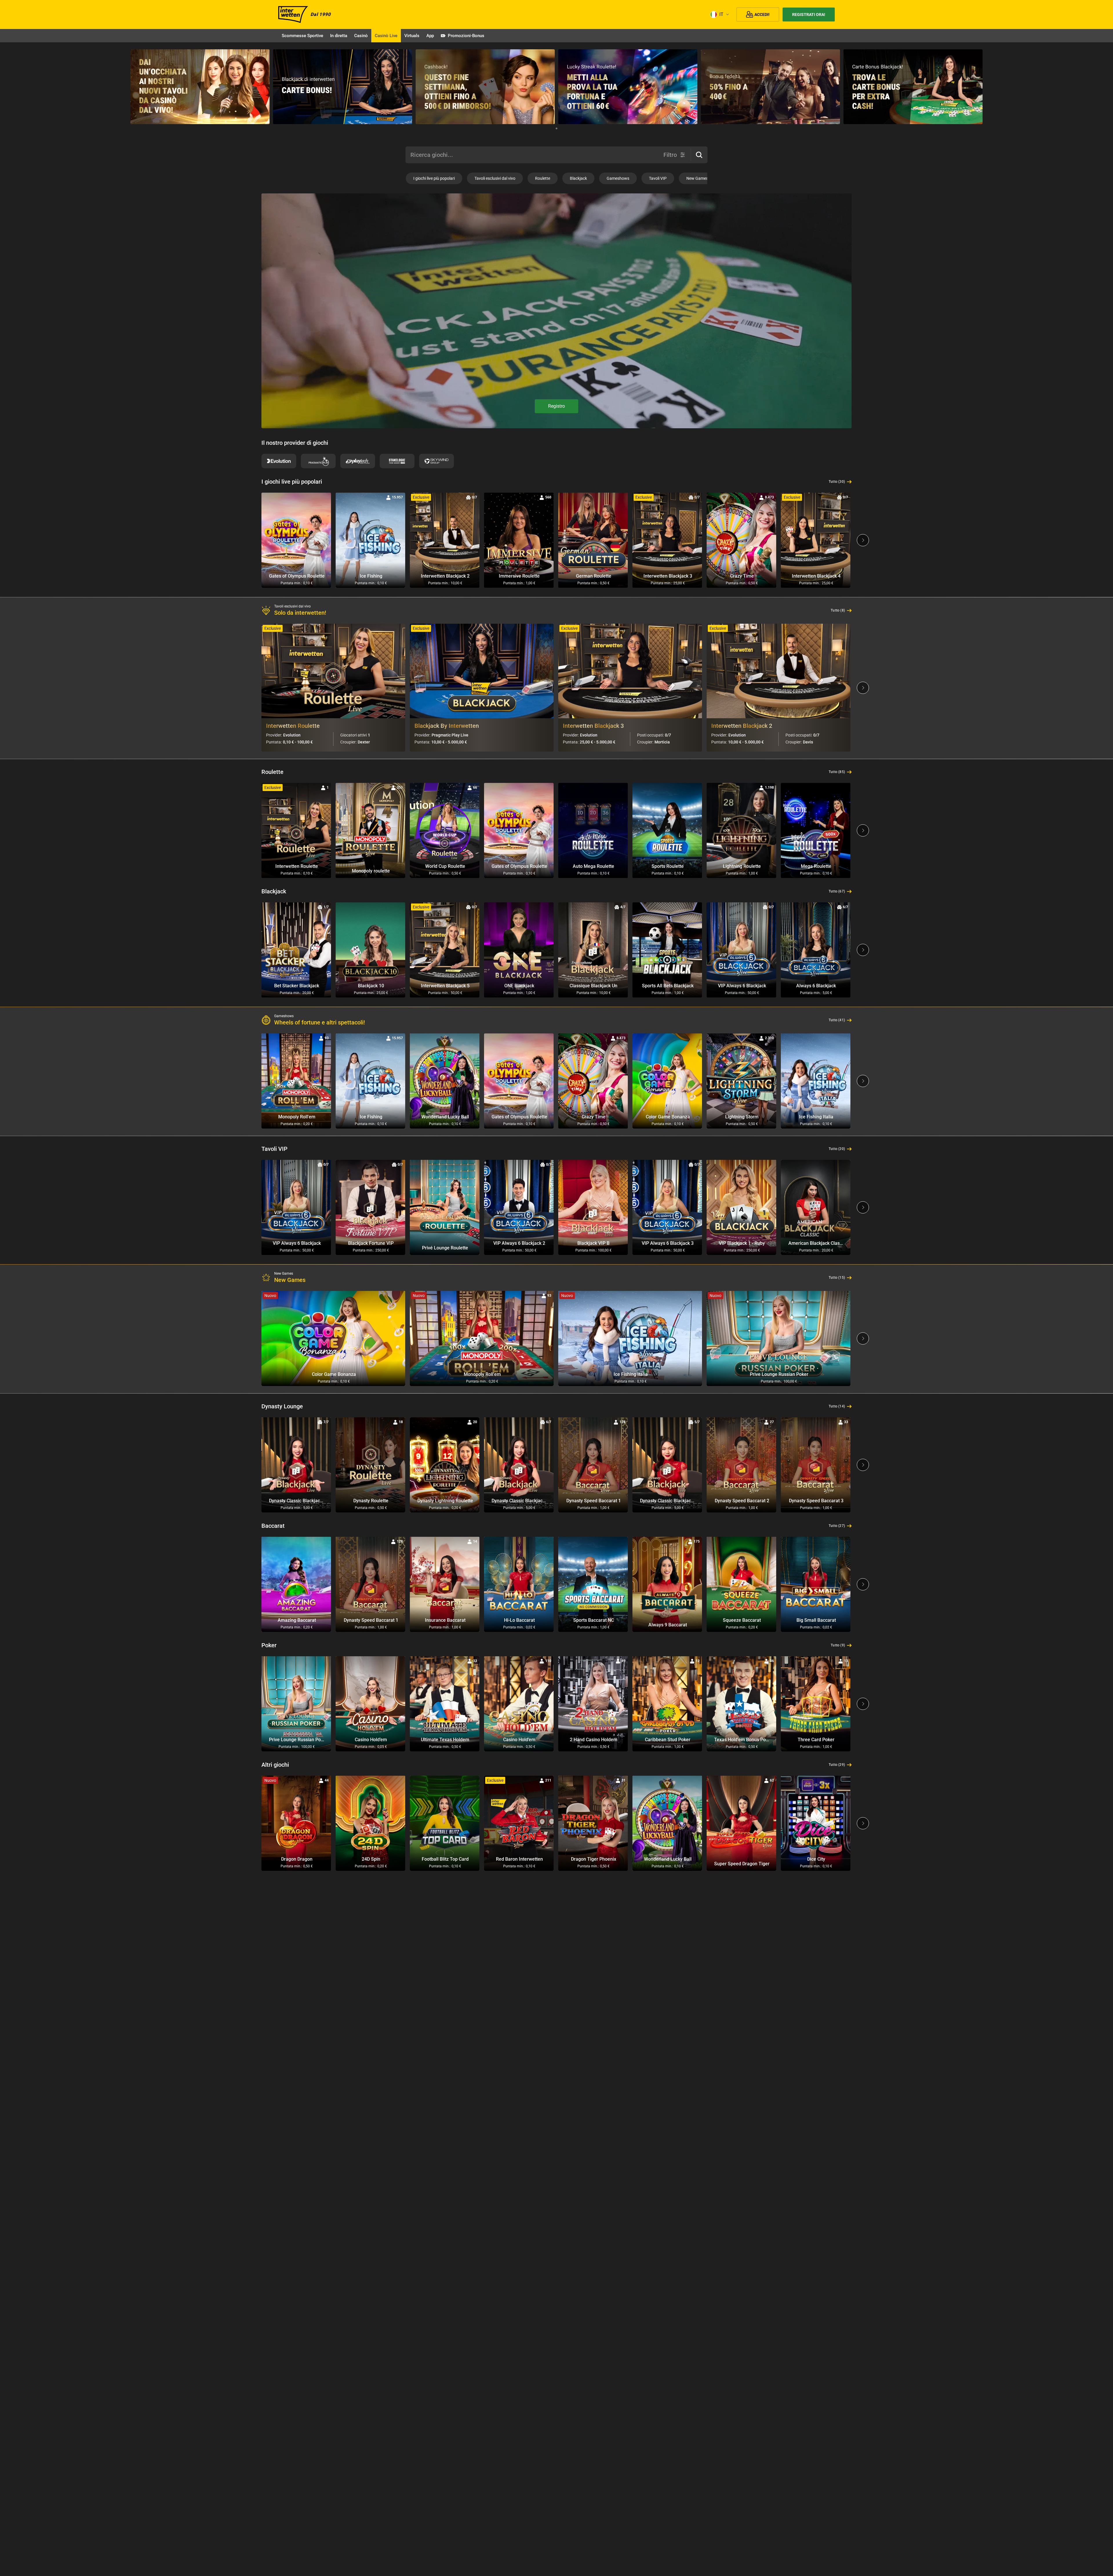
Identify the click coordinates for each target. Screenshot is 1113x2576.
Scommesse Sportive (302, 36)
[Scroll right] (863, 540)
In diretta (339, 36)
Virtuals (412, 36)
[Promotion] (200, 87)
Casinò (361, 36)
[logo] (293, 14)
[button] (699, 155)
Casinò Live (386, 36)
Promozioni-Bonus (466, 36)
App (430, 36)
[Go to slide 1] (556, 128)
